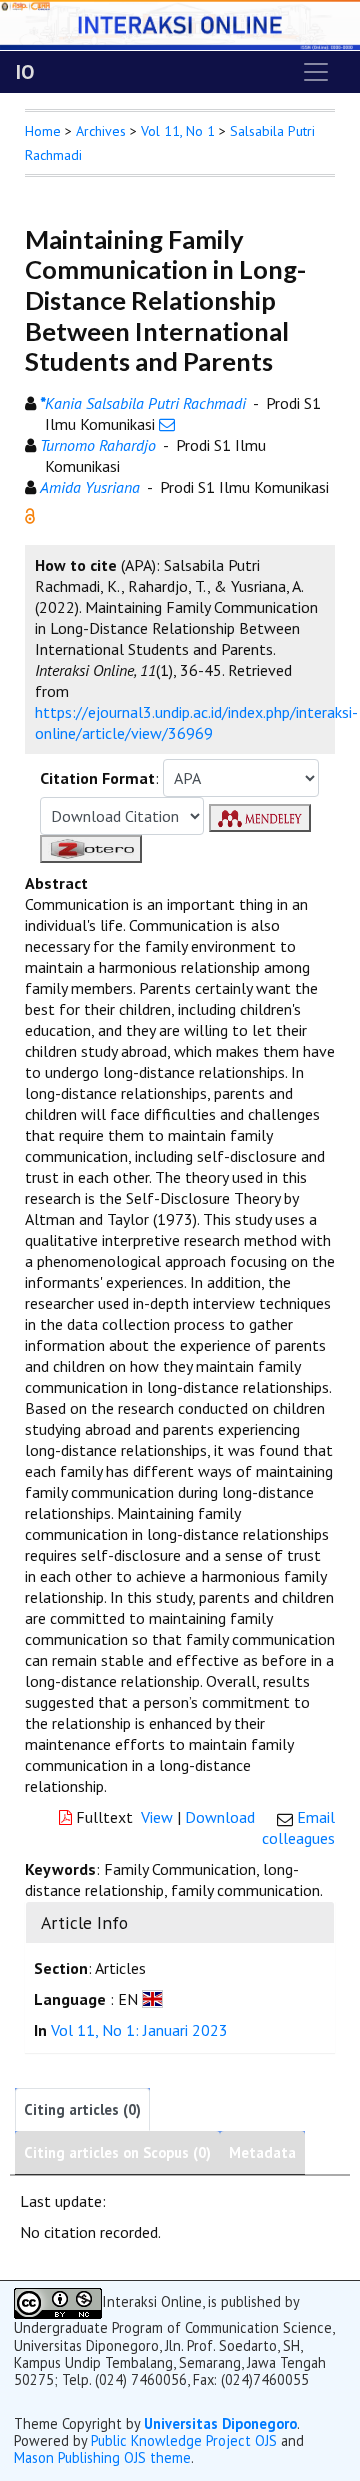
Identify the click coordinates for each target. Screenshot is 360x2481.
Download (220, 1817)
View (157, 1817)
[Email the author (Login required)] (167, 424)
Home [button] (43, 131)
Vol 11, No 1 (178, 131)
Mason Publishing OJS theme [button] (102, 2457)
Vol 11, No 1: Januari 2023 (139, 2030)
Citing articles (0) (82, 2109)
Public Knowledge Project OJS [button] (184, 2440)
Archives (101, 131)
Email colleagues (298, 1827)
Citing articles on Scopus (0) (117, 2152)
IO (25, 72)
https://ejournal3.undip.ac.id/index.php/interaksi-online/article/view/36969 (196, 722)
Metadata (262, 2152)
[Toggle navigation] (316, 72)
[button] (30, 514)
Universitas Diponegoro (220, 2423)
